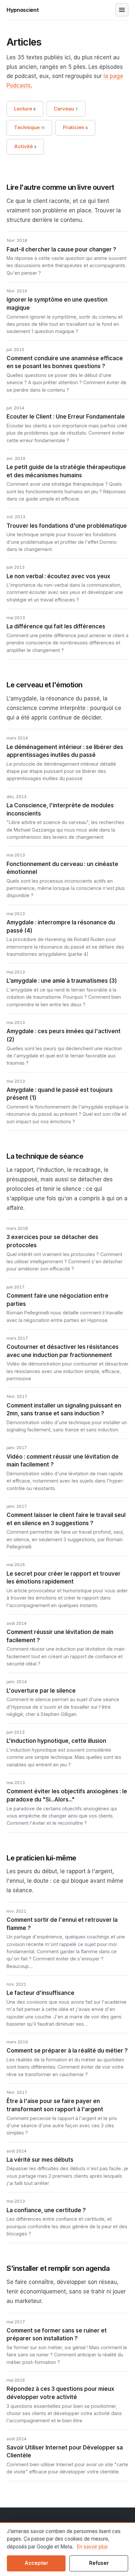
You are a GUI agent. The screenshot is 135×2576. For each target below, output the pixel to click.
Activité (25, 147)
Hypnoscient (23, 10)
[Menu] (122, 10)
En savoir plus (92, 2547)
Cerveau (66, 109)
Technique (29, 128)
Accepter (36, 2563)
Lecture (25, 109)
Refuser (99, 2563)
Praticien (76, 128)
